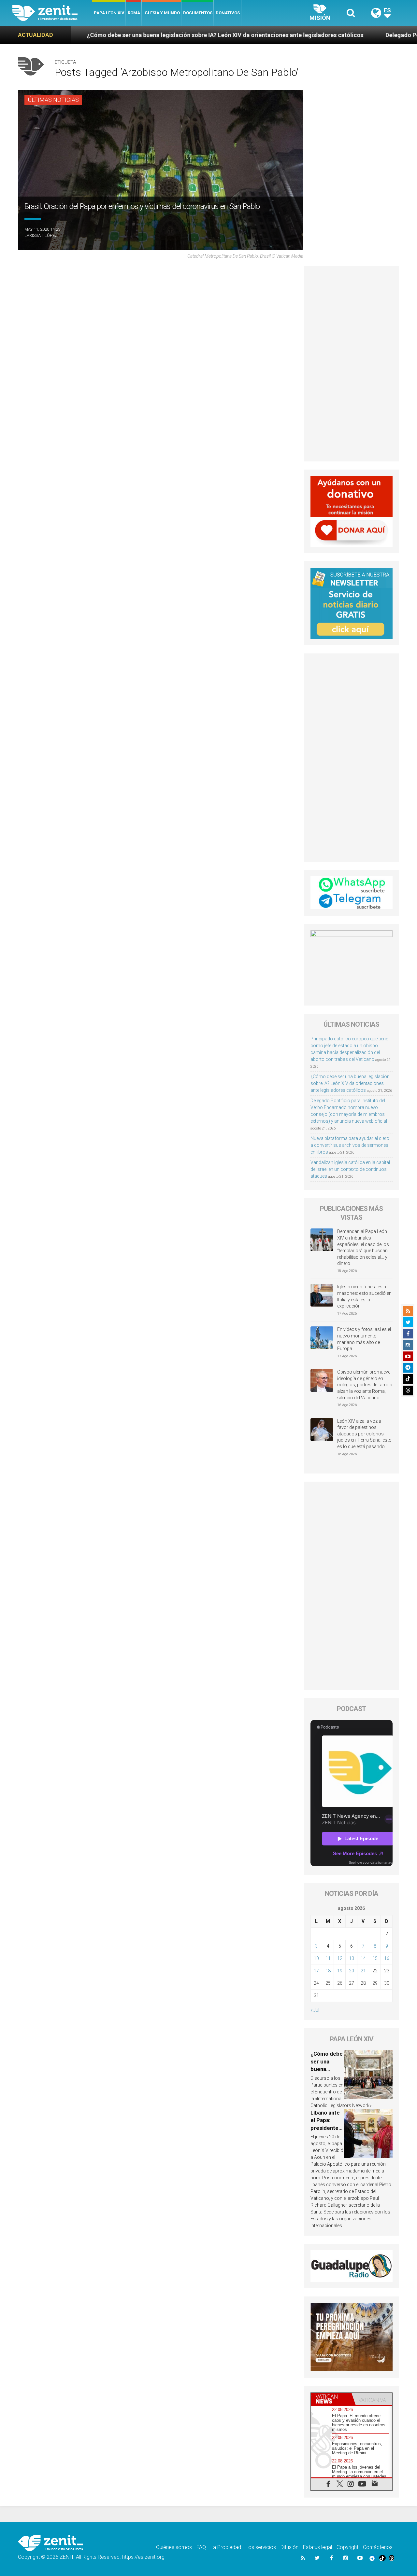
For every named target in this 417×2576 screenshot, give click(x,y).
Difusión (289, 2547)
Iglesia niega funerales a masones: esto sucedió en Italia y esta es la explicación (364, 1296)
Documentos (198, 13)
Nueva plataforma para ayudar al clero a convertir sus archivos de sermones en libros (350, 1145)
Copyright (347, 2547)
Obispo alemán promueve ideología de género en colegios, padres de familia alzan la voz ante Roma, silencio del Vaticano (365, 1385)
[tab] (331, 2399)
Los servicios (261, 2547)
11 (328, 1958)
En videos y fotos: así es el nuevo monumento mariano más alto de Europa (364, 1339)
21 (363, 1971)
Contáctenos (378, 2547)
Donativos (228, 13)
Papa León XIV (109, 13)
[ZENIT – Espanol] (52, 13)
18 (328, 1971)
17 (316, 1971)
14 (363, 1958)
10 (316, 1958)
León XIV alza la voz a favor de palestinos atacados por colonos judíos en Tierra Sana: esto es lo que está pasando (364, 1434)
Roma (134, 13)
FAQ (201, 2547)
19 (340, 1971)
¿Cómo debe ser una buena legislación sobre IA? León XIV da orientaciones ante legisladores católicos (350, 1083)
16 (387, 1958)
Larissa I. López (41, 235)
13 (352, 1958)
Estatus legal (317, 2547)
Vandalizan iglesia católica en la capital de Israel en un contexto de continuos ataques (350, 1169)
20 (352, 1971)
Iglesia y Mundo (162, 13)
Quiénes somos (174, 2547)
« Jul (315, 2010)
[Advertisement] (352, 364)
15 (375, 1958)
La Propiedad (226, 2547)
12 (340, 1958)
